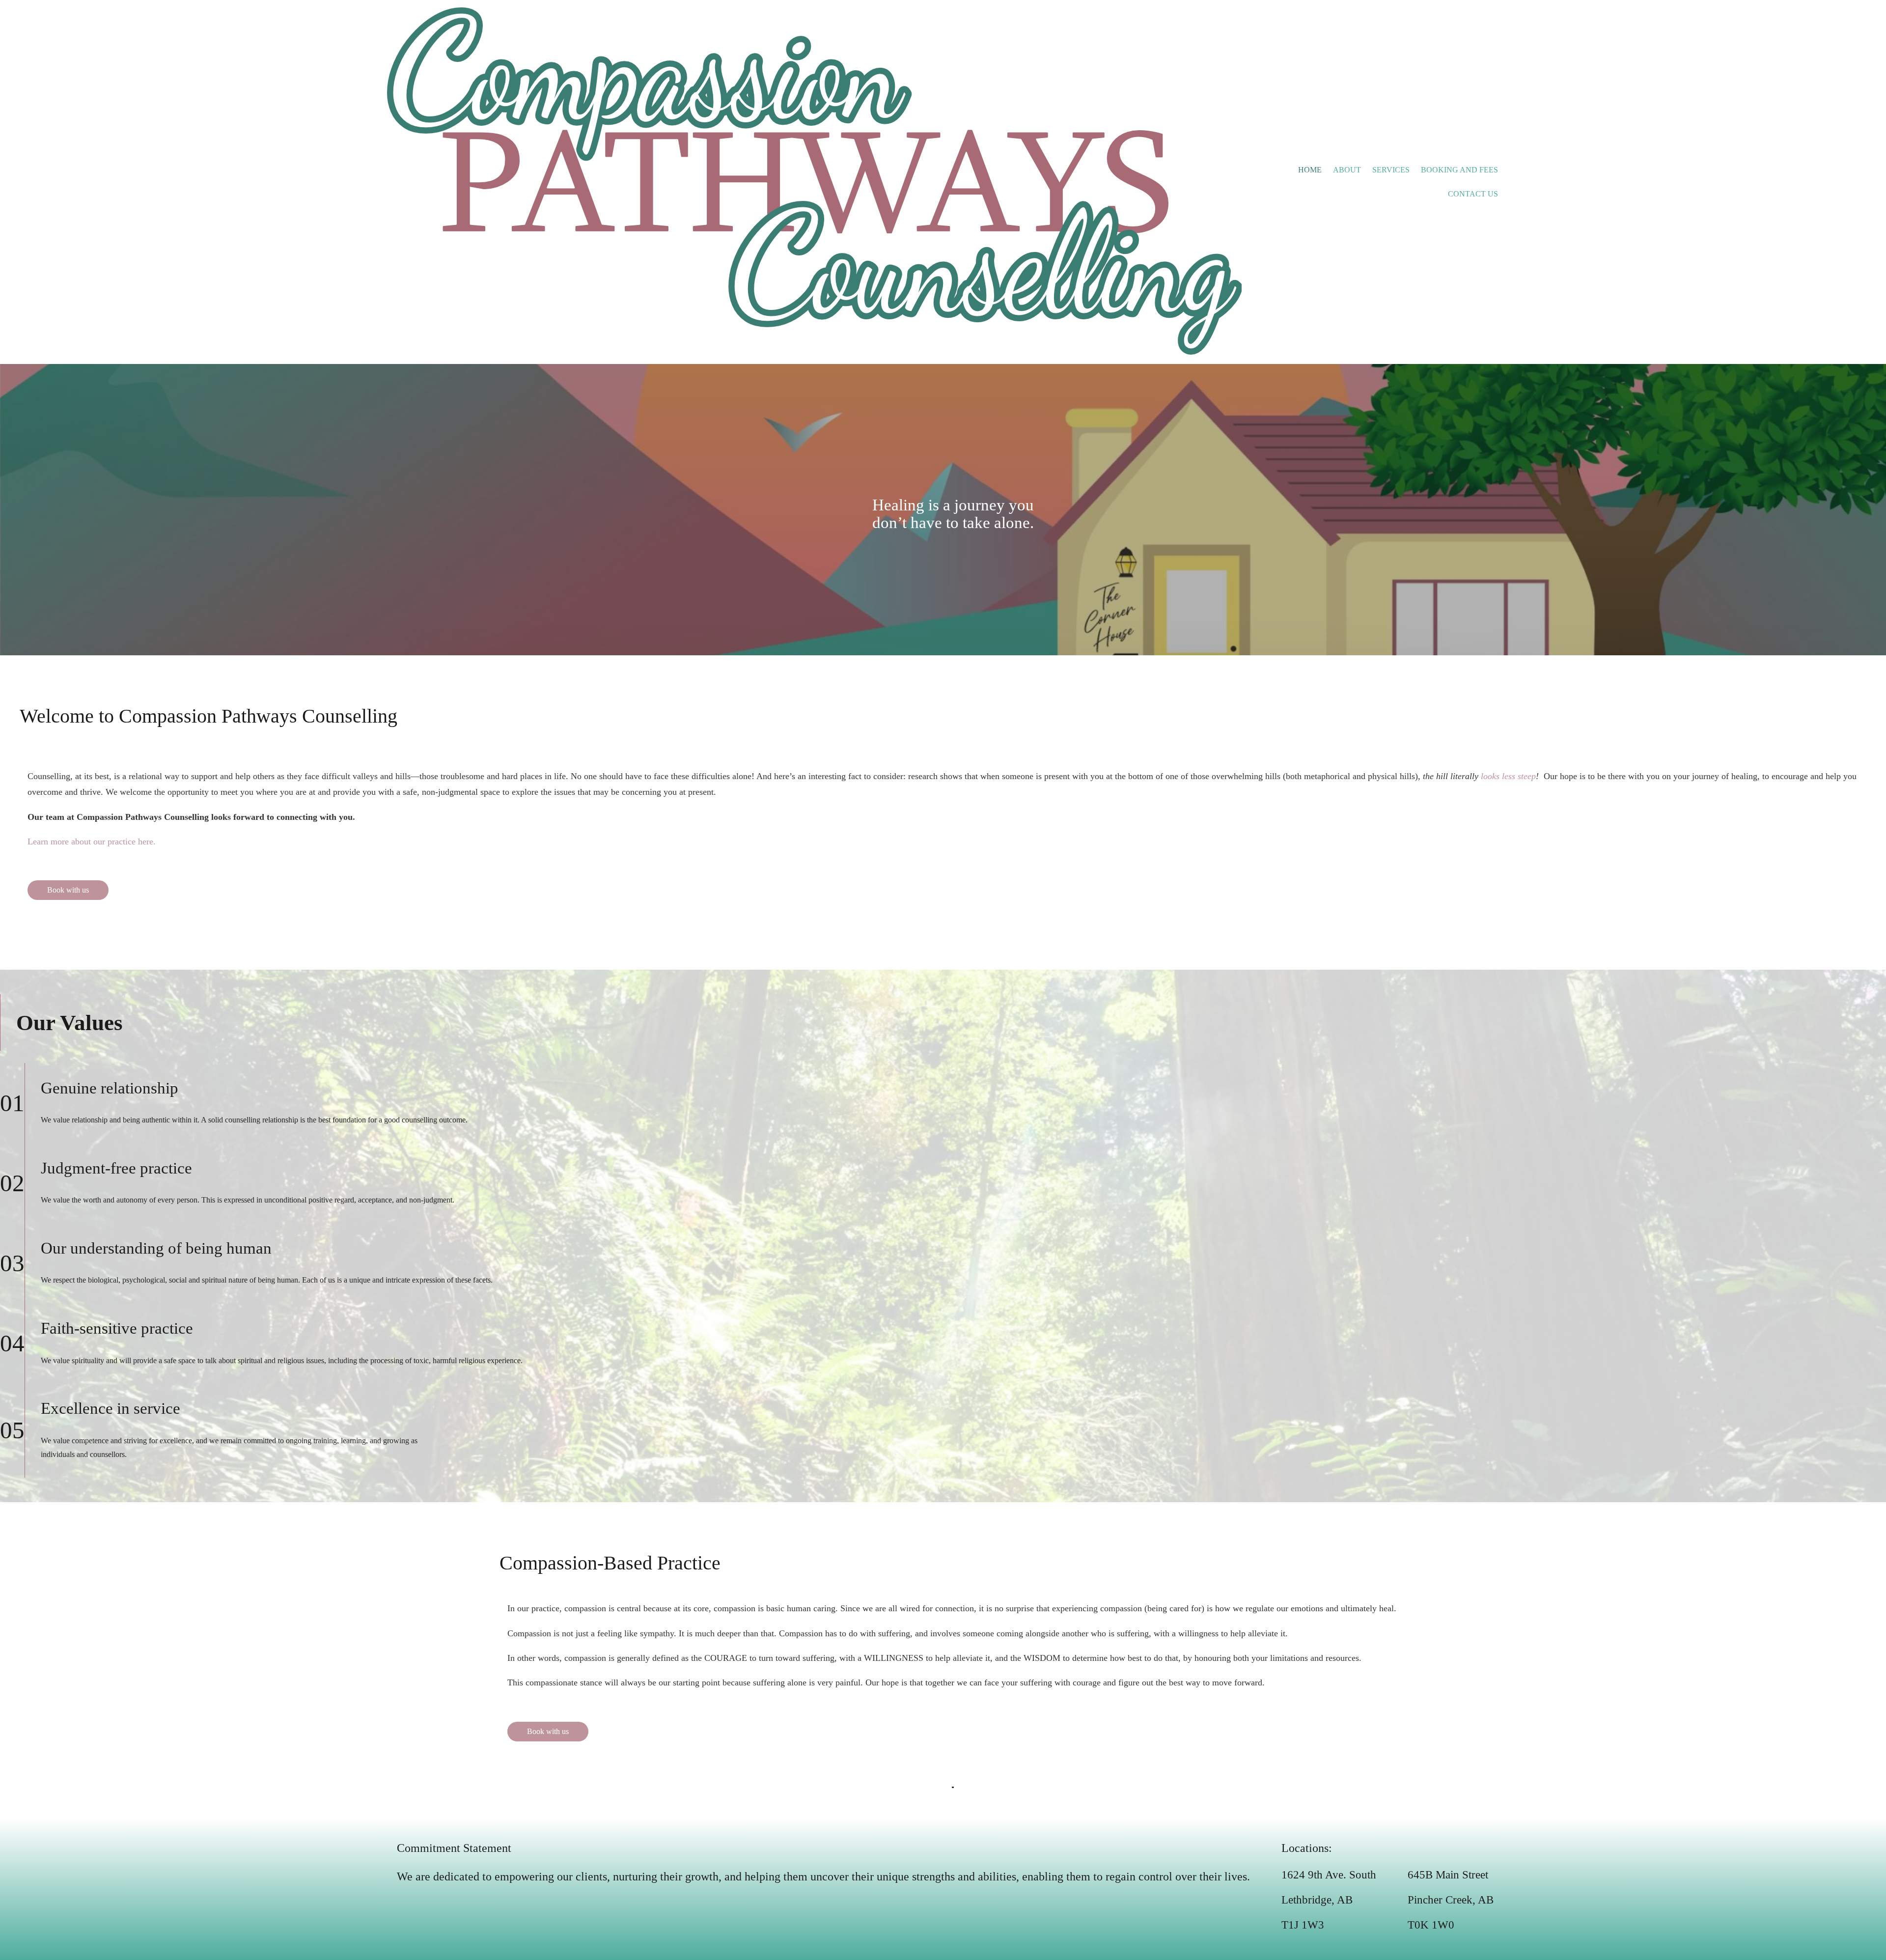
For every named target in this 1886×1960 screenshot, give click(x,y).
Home (1310, 170)
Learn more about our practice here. (92, 841)
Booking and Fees (1459, 170)
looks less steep (1508, 776)
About (1347, 170)
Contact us (1473, 194)
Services (1391, 170)
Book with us (68, 890)
